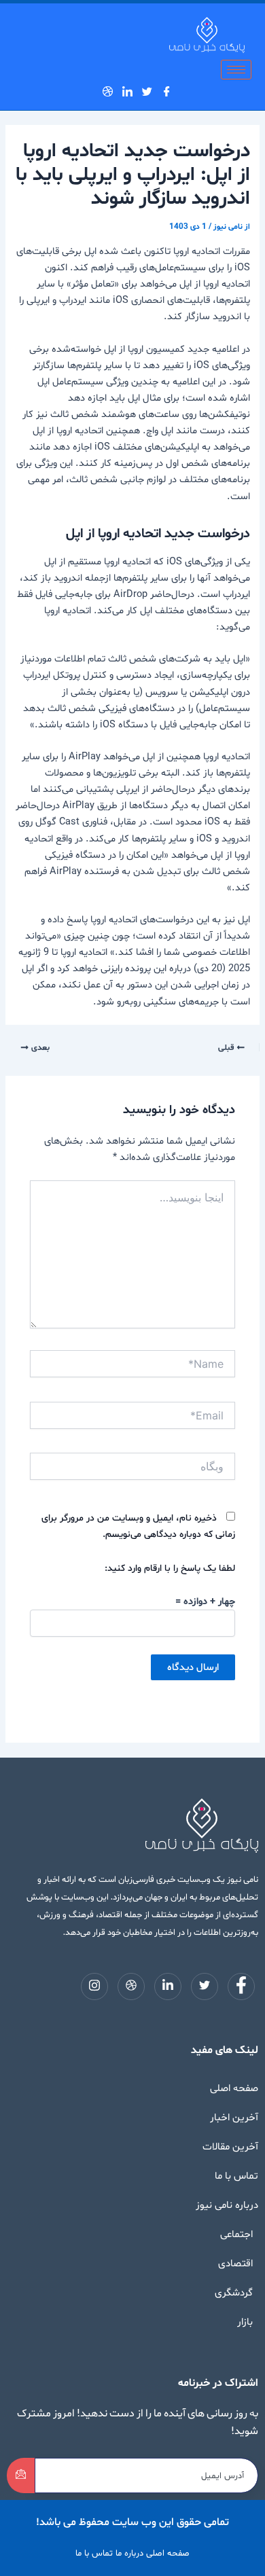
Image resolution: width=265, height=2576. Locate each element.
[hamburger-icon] (236, 70)
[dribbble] (131, 1987)
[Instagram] (96, 91)
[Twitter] (151, 91)
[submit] (21, 2475)
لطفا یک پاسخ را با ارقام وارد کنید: (170, 1568)
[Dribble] (111, 91)
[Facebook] (170, 91)
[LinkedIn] (131, 91)
